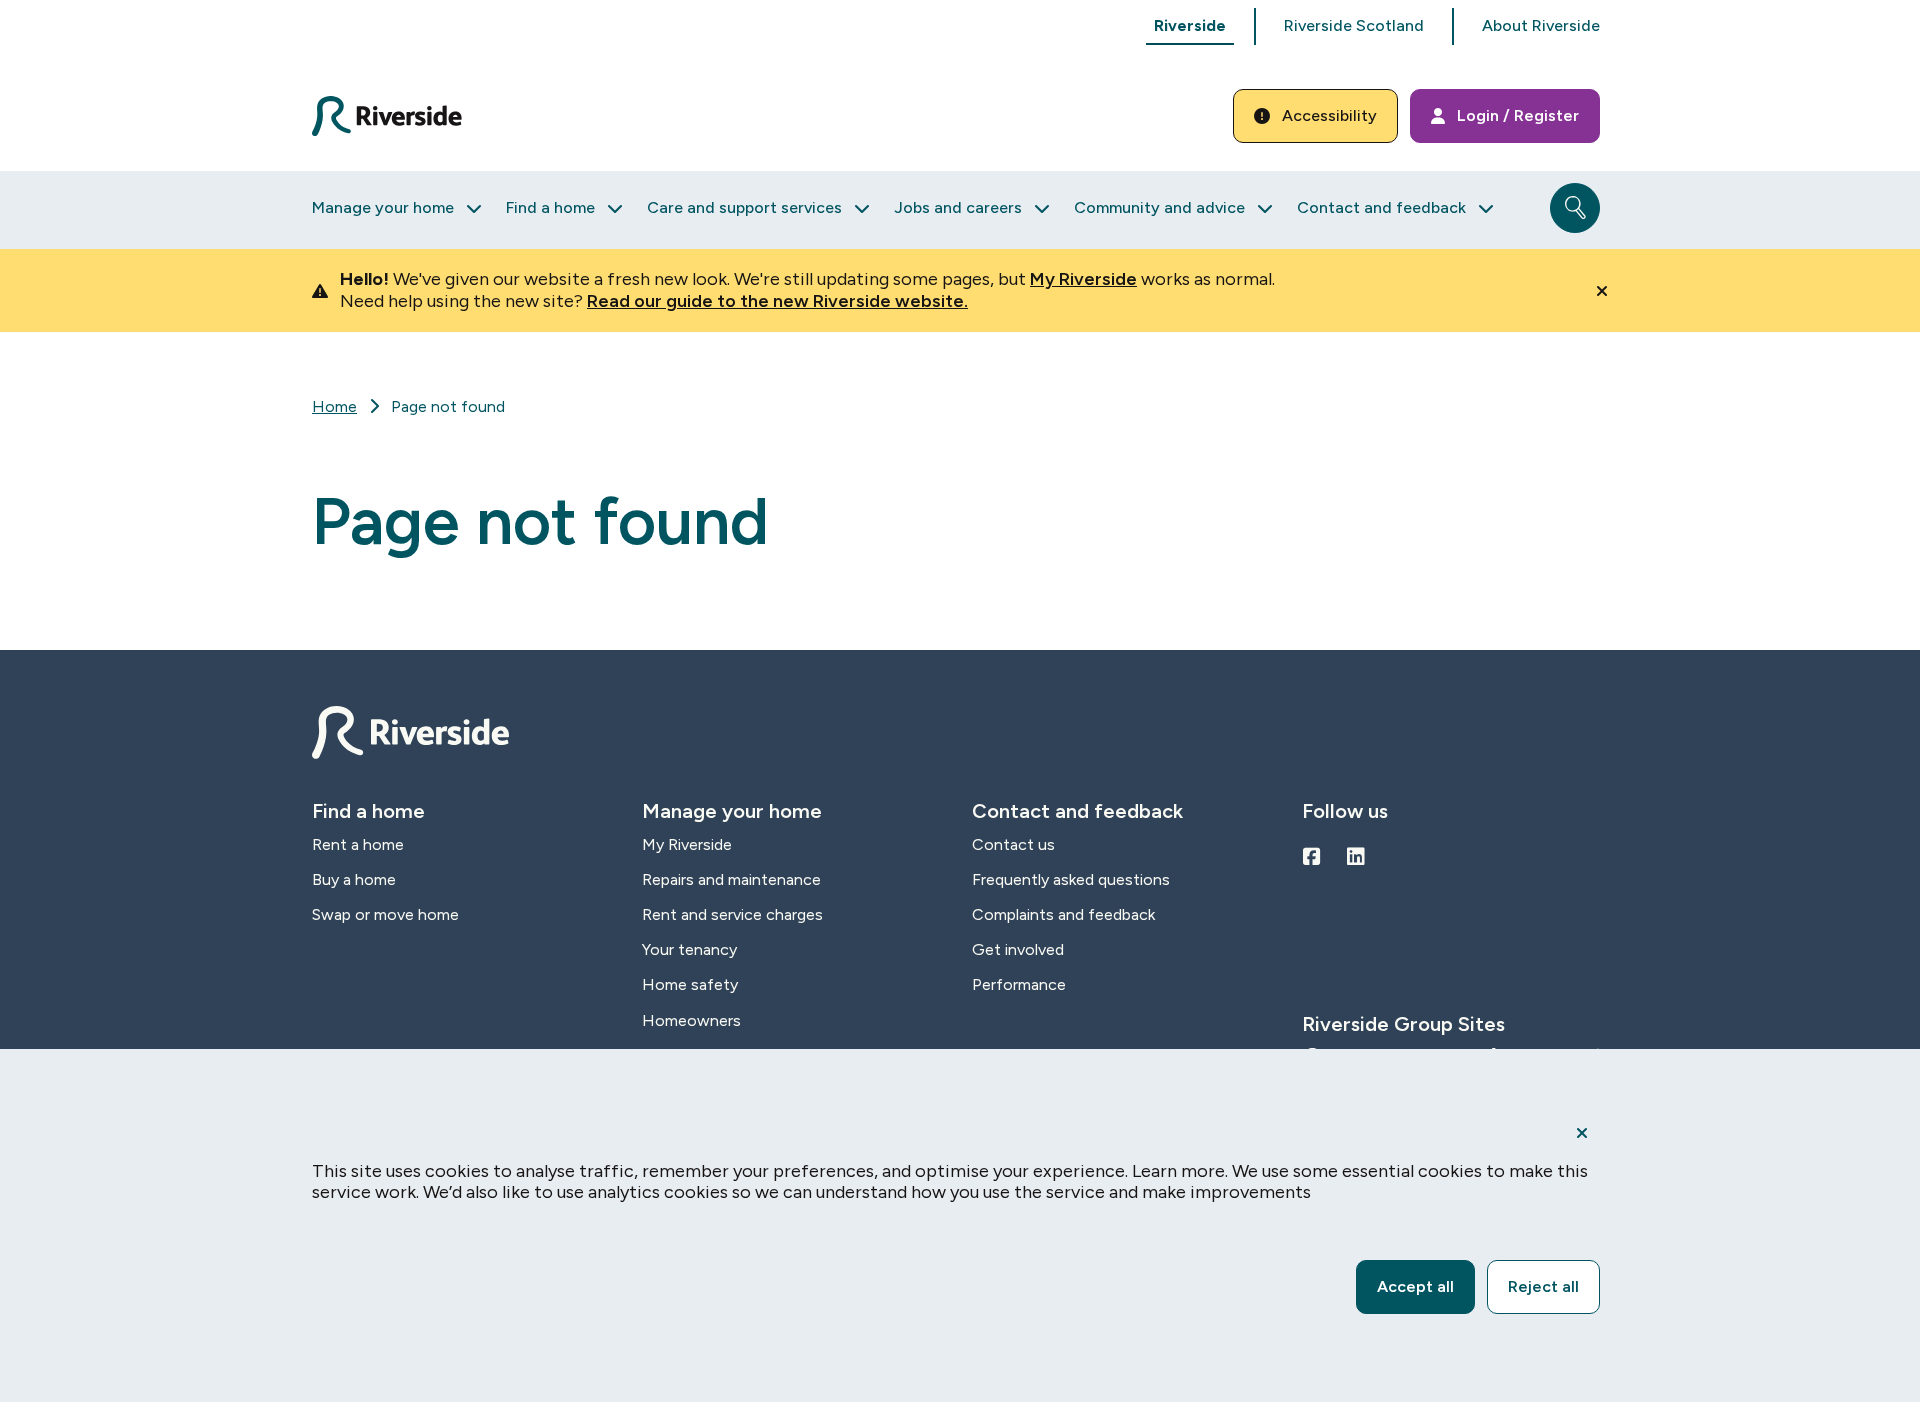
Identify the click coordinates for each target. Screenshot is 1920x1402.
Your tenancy (689, 949)
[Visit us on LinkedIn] (1356, 857)
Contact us (1013, 844)
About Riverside (1541, 25)
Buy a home (354, 879)
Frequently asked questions (1071, 879)
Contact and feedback (1381, 207)
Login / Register (1518, 115)
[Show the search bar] (1575, 208)
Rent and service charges (732, 914)
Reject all (1543, 1286)
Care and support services (744, 207)
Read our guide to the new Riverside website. (777, 301)
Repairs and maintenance (731, 879)
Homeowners (691, 1020)
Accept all (1415, 1286)
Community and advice (1159, 207)
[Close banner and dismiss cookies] (1582, 1133)
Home (334, 406)
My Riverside (1083, 279)
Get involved (1018, 949)
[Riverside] (398, 116)
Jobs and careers (958, 207)
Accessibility (1329, 115)
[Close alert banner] (1602, 291)
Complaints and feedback (1063, 914)
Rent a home (358, 844)
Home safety (690, 984)
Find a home (550, 207)
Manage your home (383, 207)
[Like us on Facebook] (1312, 857)
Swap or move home (385, 914)
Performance (1019, 984)
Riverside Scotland (1354, 25)
